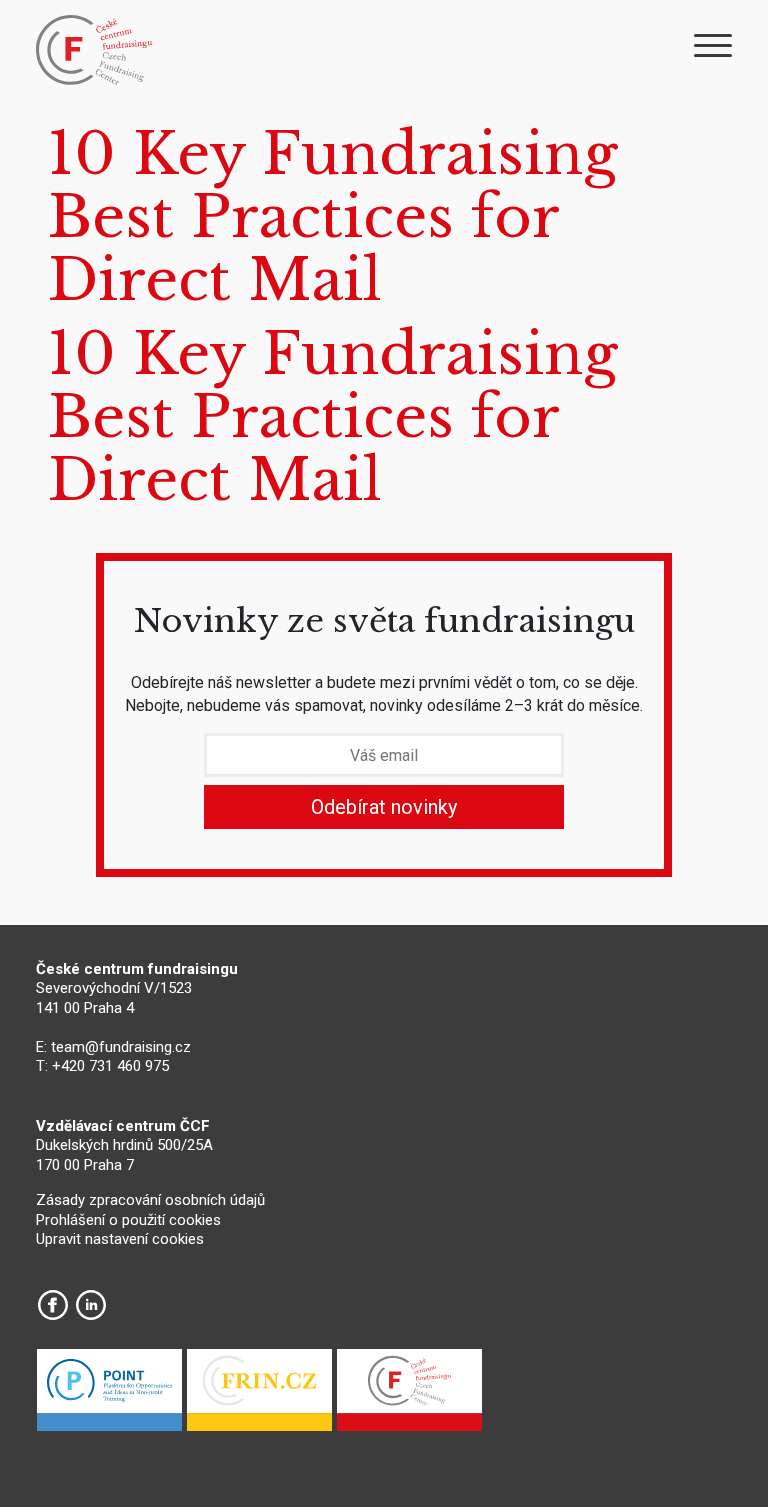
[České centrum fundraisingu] (96, 50)
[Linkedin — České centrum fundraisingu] (91, 1305)
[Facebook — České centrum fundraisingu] (53, 1305)
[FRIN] (259, 1395)
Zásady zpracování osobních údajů (150, 1200)
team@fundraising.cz (121, 1047)
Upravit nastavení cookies (120, 1239)
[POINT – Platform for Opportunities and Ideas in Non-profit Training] (109, 1395)
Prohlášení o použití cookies (128, 1220)
